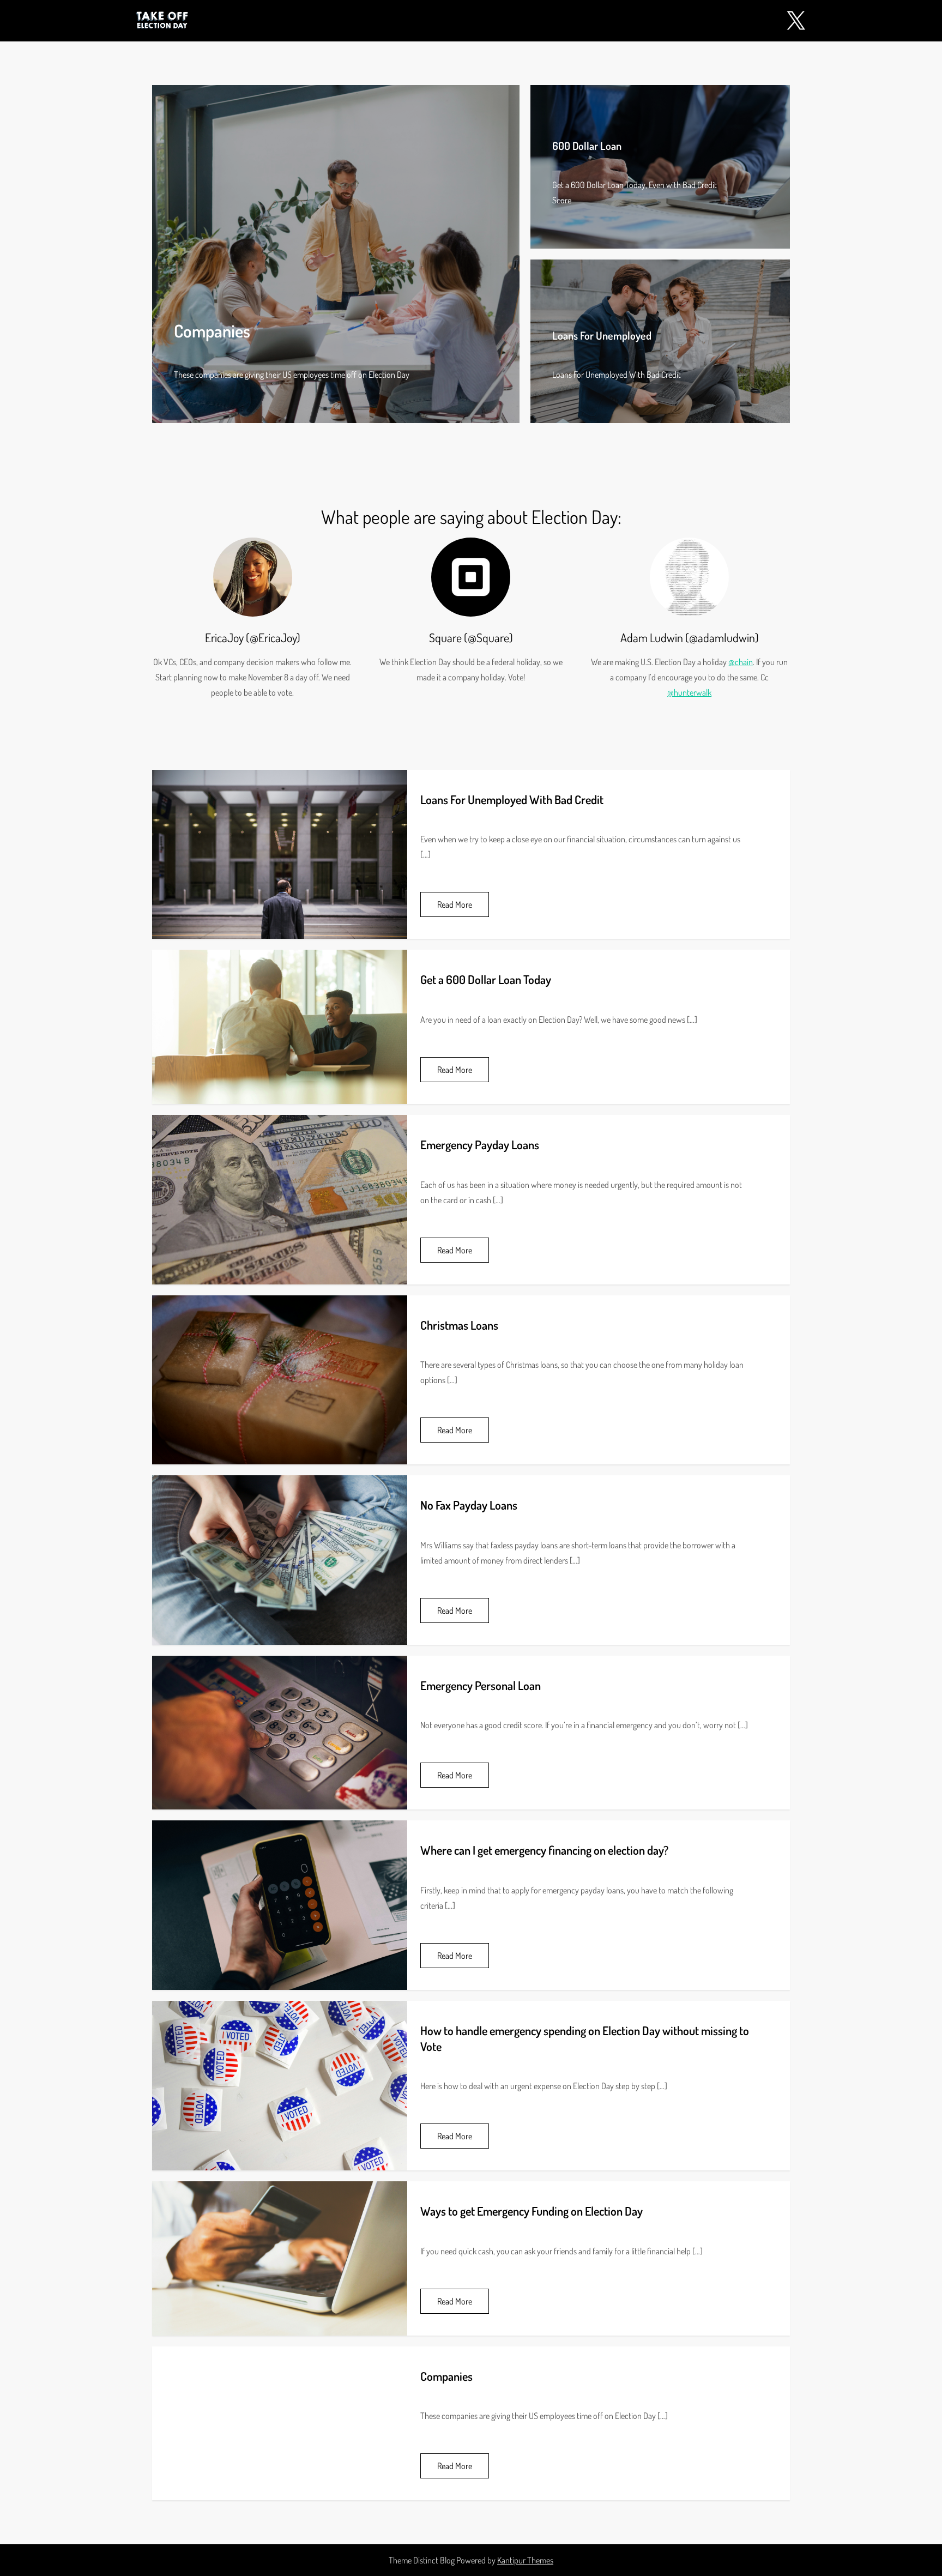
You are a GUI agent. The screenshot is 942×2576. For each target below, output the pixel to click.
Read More (455, 904)
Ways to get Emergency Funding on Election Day (532, 2211)
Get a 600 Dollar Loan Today (486, 979)
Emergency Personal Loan (481, 1685)
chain (744, 662)
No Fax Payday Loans (469, 1505)
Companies (212, 331)
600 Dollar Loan (587, 146)
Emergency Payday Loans (480, 1144)
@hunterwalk (689, 692)
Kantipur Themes (525, 2560)
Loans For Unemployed (602, 335)
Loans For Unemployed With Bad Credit (512, 799)
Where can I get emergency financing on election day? (544, 1850)
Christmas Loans (459, 1325)
